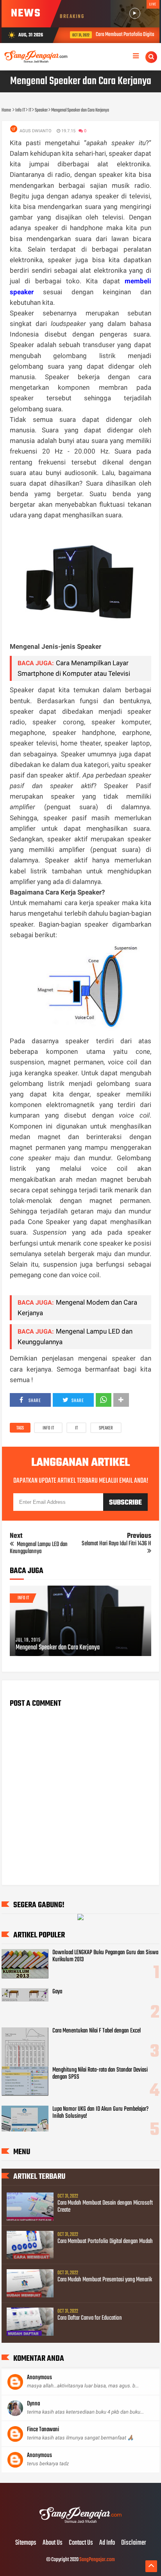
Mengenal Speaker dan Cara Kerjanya (58, 1648)
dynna (33, 2404)
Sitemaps (26, 2543)
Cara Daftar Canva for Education (90, 2318)
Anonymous (39, 2378)
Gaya (57, 1992)
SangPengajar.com (97, 2560)
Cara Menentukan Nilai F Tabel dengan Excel (97, 2031)
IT (76, 1428)
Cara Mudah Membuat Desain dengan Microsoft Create (105, 2207)
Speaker (106, 1428)
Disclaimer (134, 2543)
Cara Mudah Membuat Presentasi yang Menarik (105, 2280)
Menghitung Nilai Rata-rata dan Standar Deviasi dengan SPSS (100, 2074)
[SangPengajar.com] (80, 2527)
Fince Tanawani (43, 2430)
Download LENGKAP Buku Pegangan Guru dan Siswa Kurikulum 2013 (105, 1956)
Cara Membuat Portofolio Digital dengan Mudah (105, 2241)
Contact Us (81, 2543)
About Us (53, 2543)
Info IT (48, 1428)
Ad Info (107, 2543)
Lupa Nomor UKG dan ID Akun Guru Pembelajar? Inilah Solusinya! (100, 2113)
